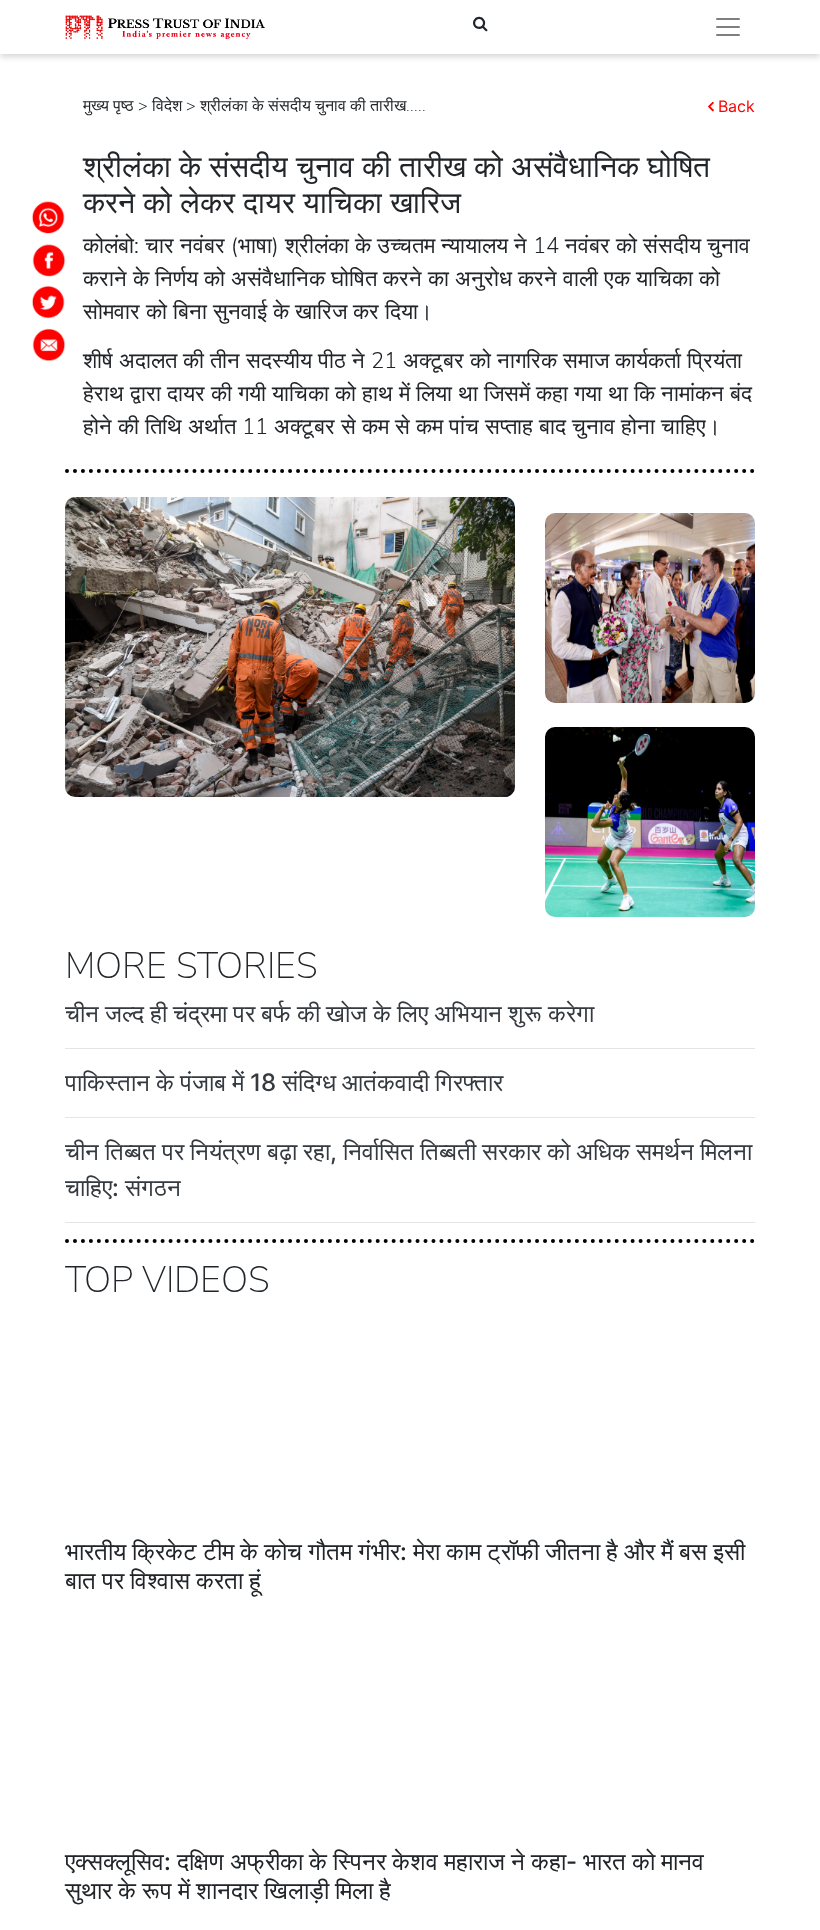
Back (736, 106)
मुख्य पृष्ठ (108, 106)
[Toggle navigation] (728, 27)
